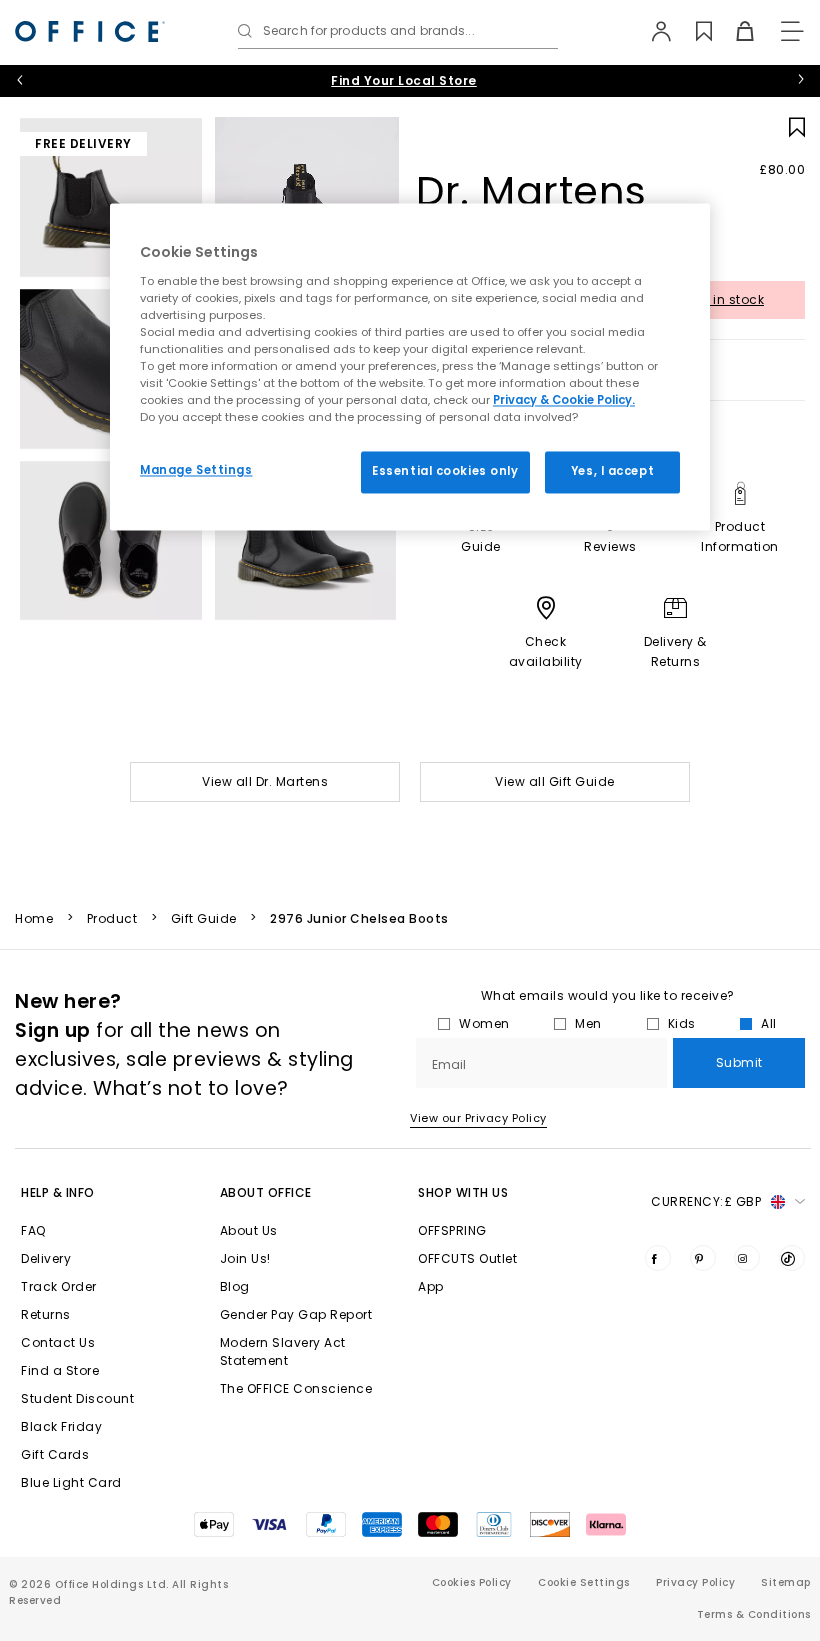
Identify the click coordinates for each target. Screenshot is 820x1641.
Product (112, 919)
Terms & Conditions (754, 1614)
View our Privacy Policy (478, 1118)
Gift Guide (204, 919)
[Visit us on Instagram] (747, 1258)
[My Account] (651, 31)
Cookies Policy (472, 1582)
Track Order (59, 1286)
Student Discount (77, 1398)
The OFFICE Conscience (296, 1388)
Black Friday (61, 1426)
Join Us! (245, 1258)
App (431, 1286)
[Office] (90, 31)
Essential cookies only (445, 472)
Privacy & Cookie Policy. (564, 401)
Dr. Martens (531, 191)
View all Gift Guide (555, 781)
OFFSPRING (452, 1230)
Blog (235, 1286)
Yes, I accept (612, 472)
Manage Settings (196, 471)
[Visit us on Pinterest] (703, 1258)
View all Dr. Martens (265, 781)
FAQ (33, 1230)
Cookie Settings (584, 1582)
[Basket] (733, 31)
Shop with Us (463, 1192)
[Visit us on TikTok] (792, 1258)
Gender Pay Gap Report (296, 1314)
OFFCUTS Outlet (467, 1258)
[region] (410, 367)
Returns (46, 1314)
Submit (739, 1062)
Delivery (46, 1258)
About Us (249, 1230)
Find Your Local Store (404, 80)
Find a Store (60, 1370)
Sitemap (786, 1582)
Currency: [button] (706, 1201)
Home (34, 919)
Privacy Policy (695, 1582)
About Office (266, 1192)
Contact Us (58, 1342)
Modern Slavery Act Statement (283, 1351)
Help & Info (58, 1192)
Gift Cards (55, 1454)
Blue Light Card (71, 1482)
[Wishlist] (692, 31)
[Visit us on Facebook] (658, 1258)
